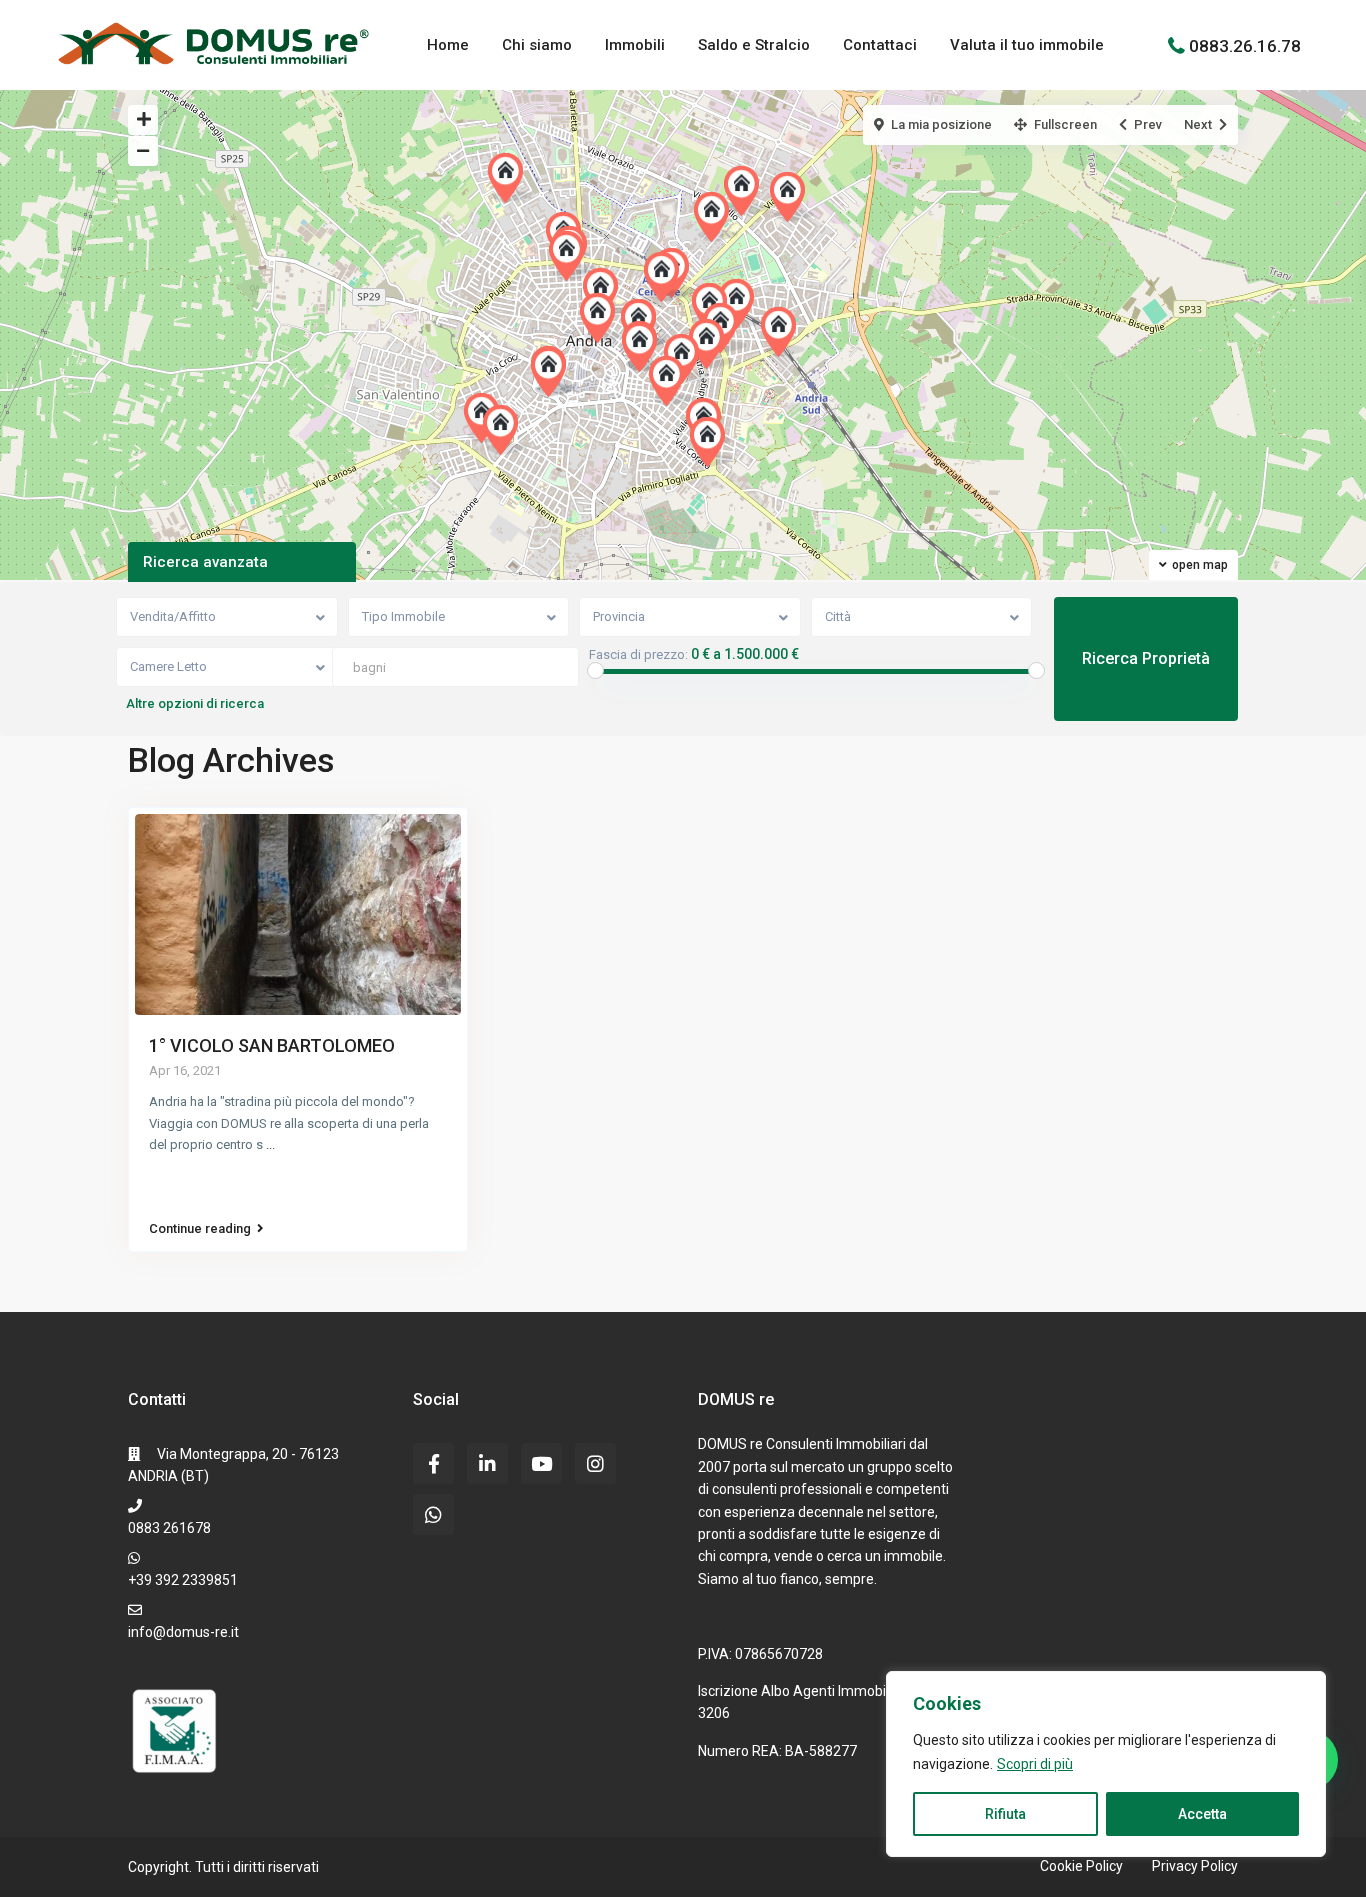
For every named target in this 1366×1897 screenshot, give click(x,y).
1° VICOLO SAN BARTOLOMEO (272, 1045)
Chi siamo (537, 45)
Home (448, 45)
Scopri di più (1035, 1764)
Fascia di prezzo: (638, 655)
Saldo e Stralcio (754, 45)
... (270, 1144)
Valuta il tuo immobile (1027, 45)
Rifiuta (1005, 1814)
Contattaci (880, 45)
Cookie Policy (1081, 1866)
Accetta (1202, 1814)
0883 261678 (169, 1528)
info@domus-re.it (183, 1632)
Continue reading (200, 1229)
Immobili (635, 45)
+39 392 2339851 (183, 1580)
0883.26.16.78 (1245, 45)
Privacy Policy (1195, 1866)
